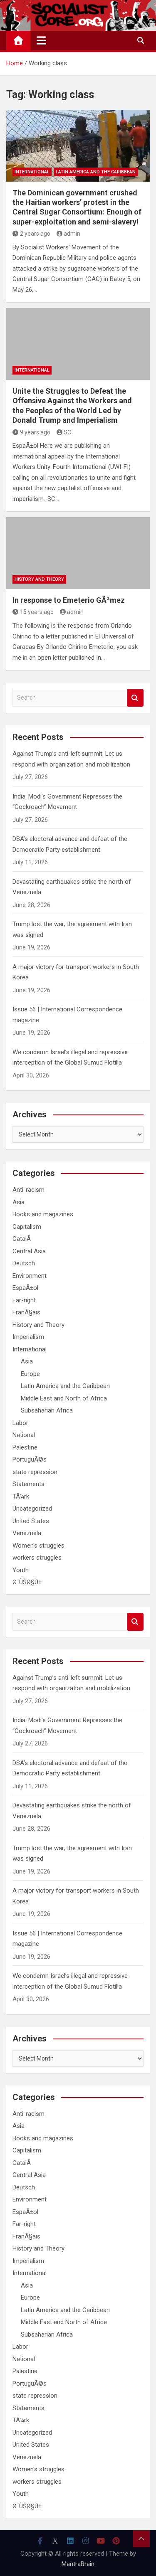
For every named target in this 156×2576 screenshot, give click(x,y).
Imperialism (28, 1337)
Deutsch (24, 1263)
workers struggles (37, 1558)
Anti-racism (28, 1190)
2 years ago (35, 234)
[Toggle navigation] (41, 40)
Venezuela (27, 1533)
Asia (19, 1202)
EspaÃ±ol (25, 1288)
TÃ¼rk (21, 1496)
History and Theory (39, 579)
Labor (20, 1423)
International (32, 172)
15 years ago (37, 612)
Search (135, 698)
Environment (30, 1276)
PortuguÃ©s (30, 1459)
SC (67, 432)
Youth (21, 1570)
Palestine (25, 1447)
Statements (28, 1484)
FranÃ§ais (26, 1312)
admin (72, 234)
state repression (35, 1472)
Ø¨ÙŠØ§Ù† (27, 1582)
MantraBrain (78, 2564)
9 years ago (35, 432)
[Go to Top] (141, 2539)
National (24, 1435)
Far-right (24, 1300)
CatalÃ (22, 1239)
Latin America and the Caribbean (96, 172)
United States (31, 1521)
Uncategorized (32, 1509)
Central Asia (29, 1251)
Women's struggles (38, 1546)
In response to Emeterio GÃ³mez (69, 600)
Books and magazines (43, 1214)
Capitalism (27, 1227)
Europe (30, 1374)
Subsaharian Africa (47, 1410)
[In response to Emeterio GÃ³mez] (78, 553)
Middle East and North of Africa (64, 1398)
